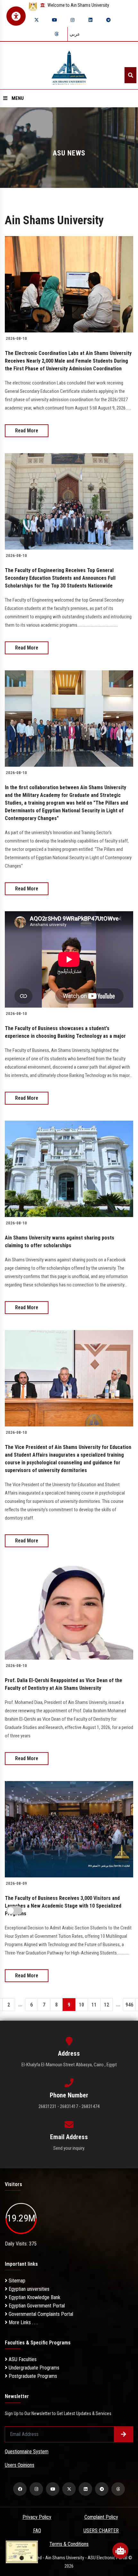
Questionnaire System (27, 2452)
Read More (27, 431)
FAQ (37, 2531)
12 (107, 2005)
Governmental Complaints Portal (40, 2314)
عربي (75, 34)
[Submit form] (124, 2434)
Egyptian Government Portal (36, 2306)
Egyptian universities (28, 2289)
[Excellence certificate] (22, 2551)
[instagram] (73, 20)
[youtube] (55, 20)
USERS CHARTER (101, 2531)
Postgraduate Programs (32, 2376)
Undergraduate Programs (33, 2368)
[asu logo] (69, 66)
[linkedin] (91, 20)
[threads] (56, 34)
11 (94, 2005)
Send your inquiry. (69, 2148)
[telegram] (108, 20)
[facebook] (20, 2489)
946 (129, 2005)
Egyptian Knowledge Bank (34, 2297)
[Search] (130, 75)
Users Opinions (20, 2465)
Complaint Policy (101, 2517)
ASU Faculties (22, 2359)
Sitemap (16, 2281)
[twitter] (37, 20)
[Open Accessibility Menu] (16, 16)
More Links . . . (22, 2322)
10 (82, 2005)
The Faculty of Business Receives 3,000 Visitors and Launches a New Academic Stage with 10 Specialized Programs (63, 1906)
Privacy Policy (37, 2517)
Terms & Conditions (69, 2544)
